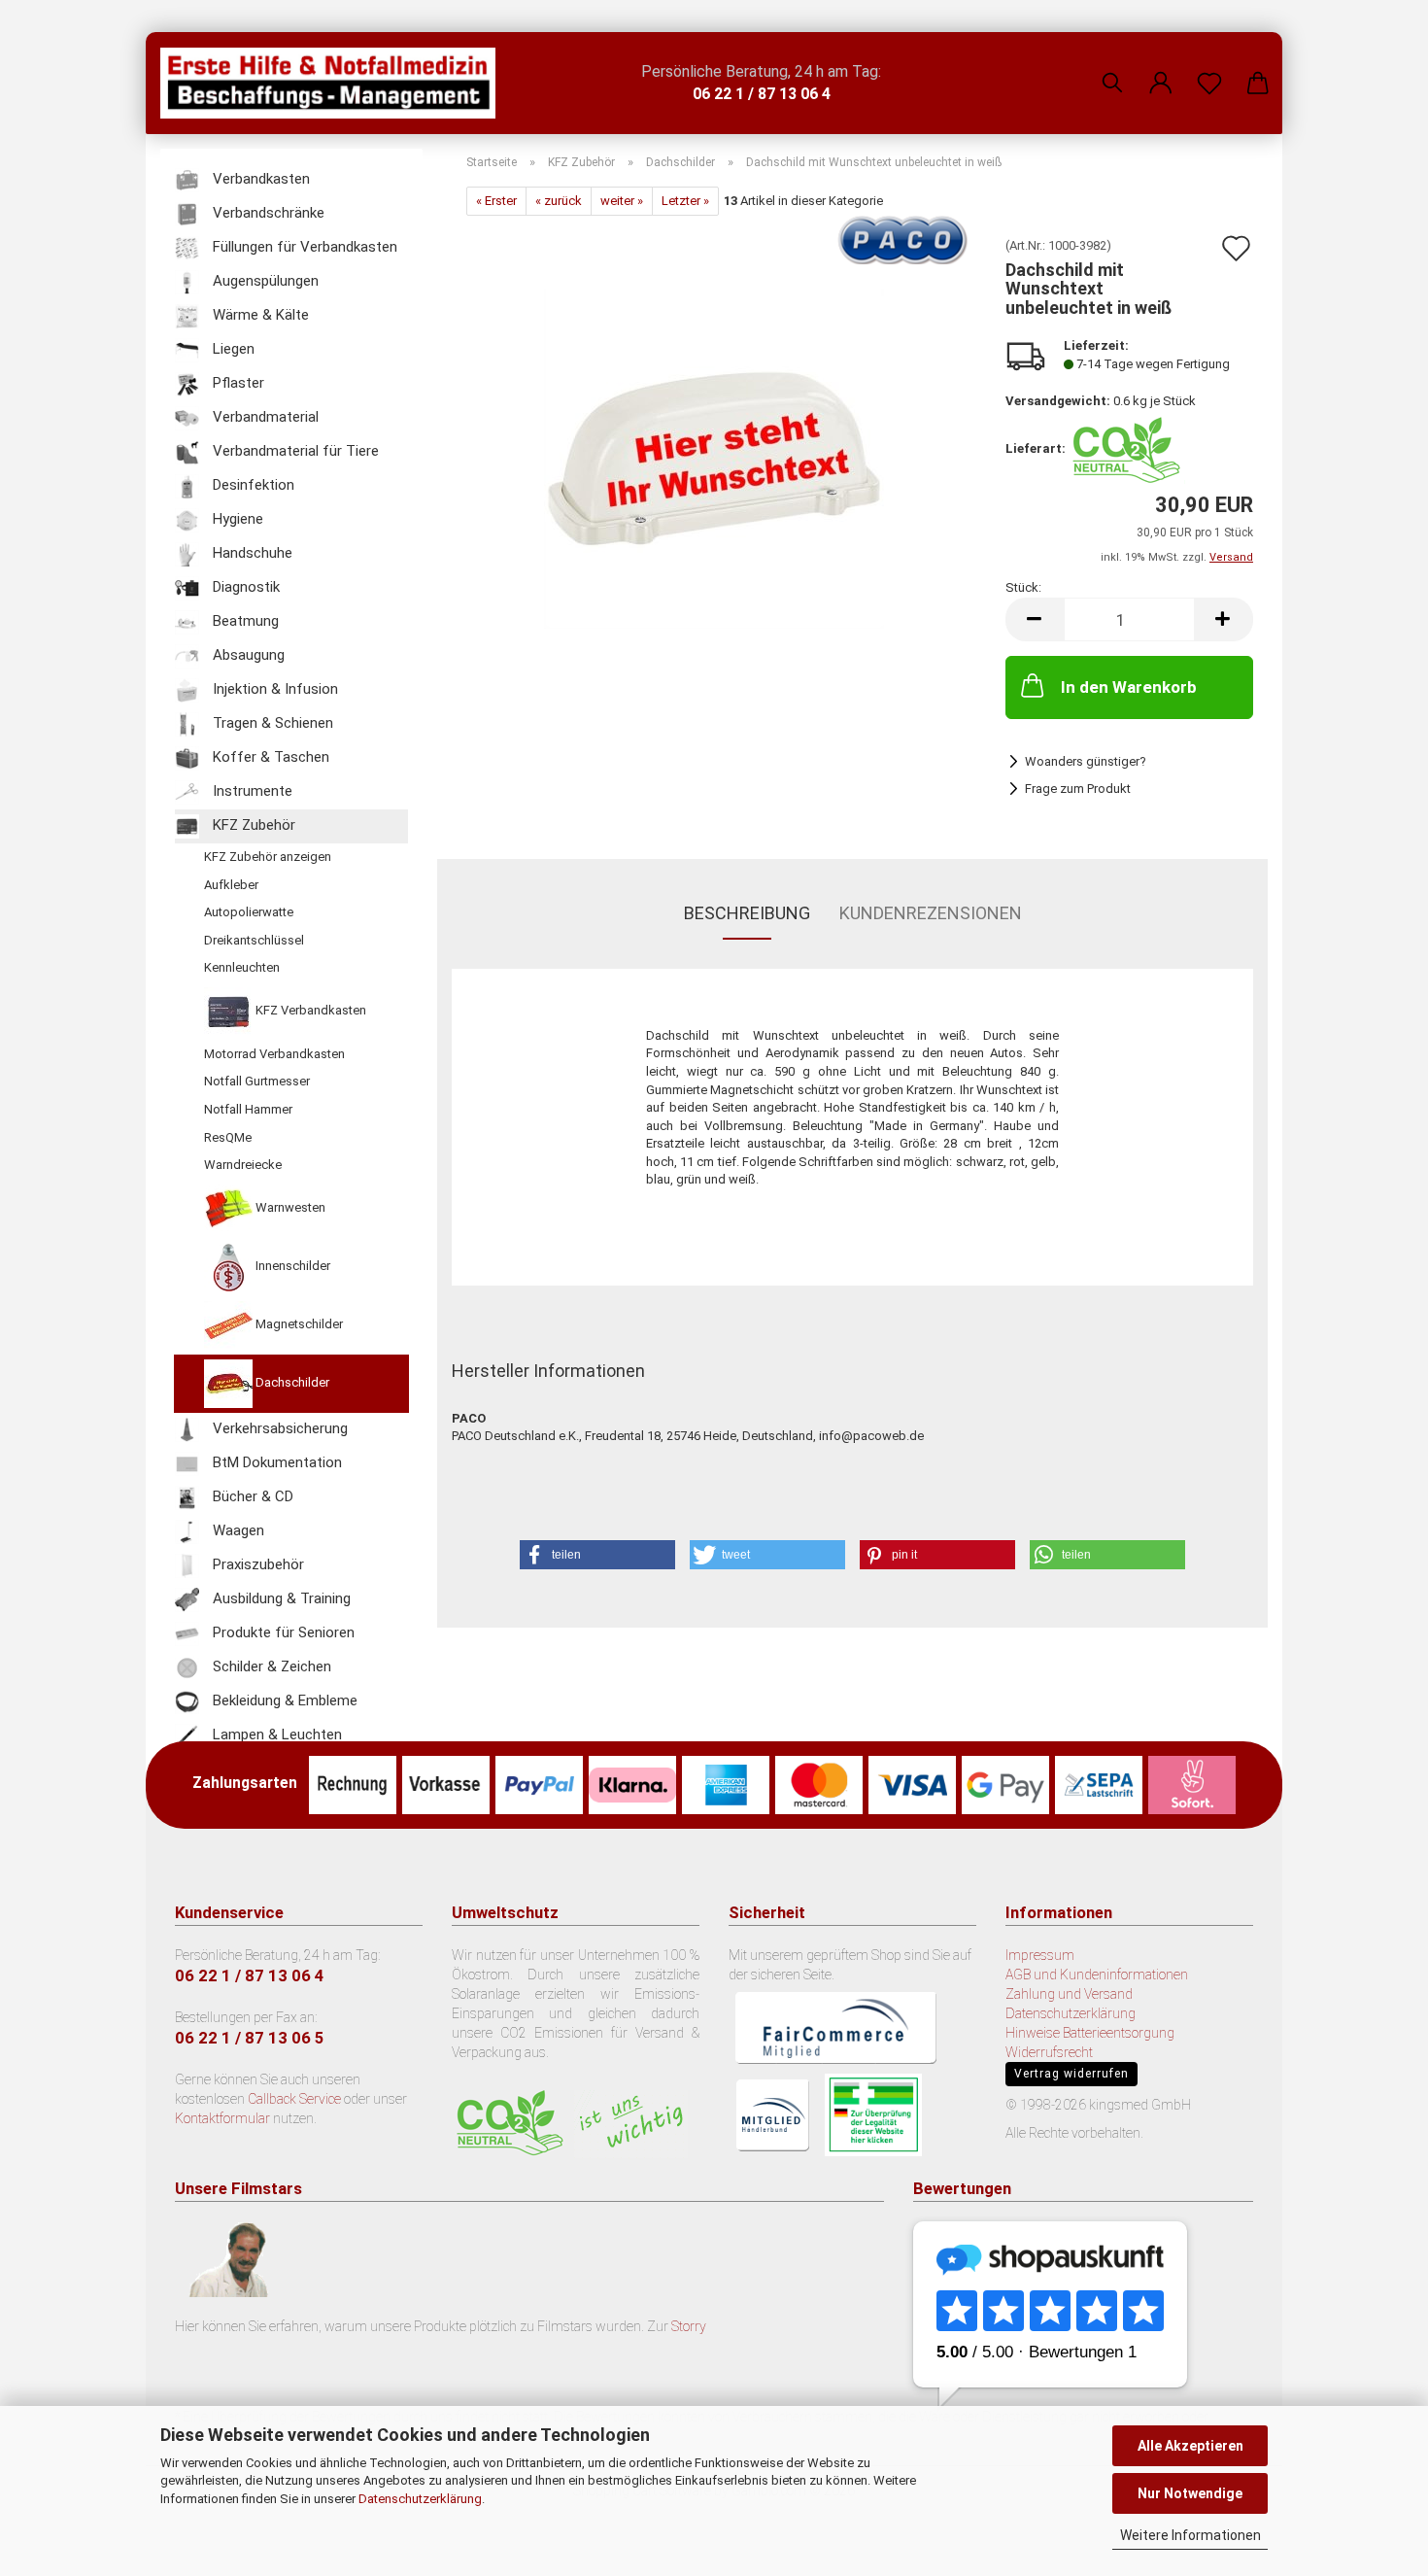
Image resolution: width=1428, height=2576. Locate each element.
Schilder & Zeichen (270, 1666)
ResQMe (228, 1137)
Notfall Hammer (248, 1109)
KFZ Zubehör (252, 825)
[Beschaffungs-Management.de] (335, 83)
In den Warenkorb (1129, 687)
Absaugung (247, 655)
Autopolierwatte (249, 912)
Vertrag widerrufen (1071, 2074)
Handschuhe (251, 553)
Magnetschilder (298, 1324)
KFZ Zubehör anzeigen (268, 857)
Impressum (1040, 1955)
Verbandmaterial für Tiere (294, 451)
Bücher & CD (251, 1496)
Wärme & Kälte (259, 315)
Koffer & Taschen (269, 757)
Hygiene (236, 519)
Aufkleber (231, 885)
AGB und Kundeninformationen (1097, 1975)
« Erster (496, 201)
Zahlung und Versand (1069, 1994)
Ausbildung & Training (280, 1598)
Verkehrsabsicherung (278, 1428)
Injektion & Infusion (273, 689)
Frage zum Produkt (1078, 789)
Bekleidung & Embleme (283, 1700)
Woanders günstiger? (1086, 761)
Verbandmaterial (264, 417)
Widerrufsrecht (1049, 2052)
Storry (689, 2326)
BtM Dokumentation (275, 1462)
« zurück (559, 201)
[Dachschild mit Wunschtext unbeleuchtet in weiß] (714, 458)
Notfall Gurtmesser (257, 1081)
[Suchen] (1112, 68)
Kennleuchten (242, 967)
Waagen (237, 1530)
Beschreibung (747, 913)
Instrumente (251, 791)
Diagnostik (244, 587)
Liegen (232, 349)
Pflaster (237, 383)
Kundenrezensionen (931, 913)
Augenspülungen (264, 281)
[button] (1161, 68)
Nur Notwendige (1190, 2493)
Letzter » (685, 201)
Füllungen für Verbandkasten (303, 247)
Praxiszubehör (256, 1564)
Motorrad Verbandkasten (274, 1054)
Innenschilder (291, 1266)
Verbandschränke (267, 213)
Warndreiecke (243, 1165)
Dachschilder (291, 1382)
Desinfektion (252, 485)
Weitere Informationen (1190, 2535)
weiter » (622, 201)
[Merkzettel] (1209, 68)
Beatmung (244, 621)
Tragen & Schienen (271, 723)
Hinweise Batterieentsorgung (1090, 2033)
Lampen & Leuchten (275, 1735)
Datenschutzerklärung (420, 2499)
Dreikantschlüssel (254, 940)
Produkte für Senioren (282, 1632)
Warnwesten (289, 1207)
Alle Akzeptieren (1190, 2446)
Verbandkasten (259, 179)
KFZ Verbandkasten (309, 1010)
